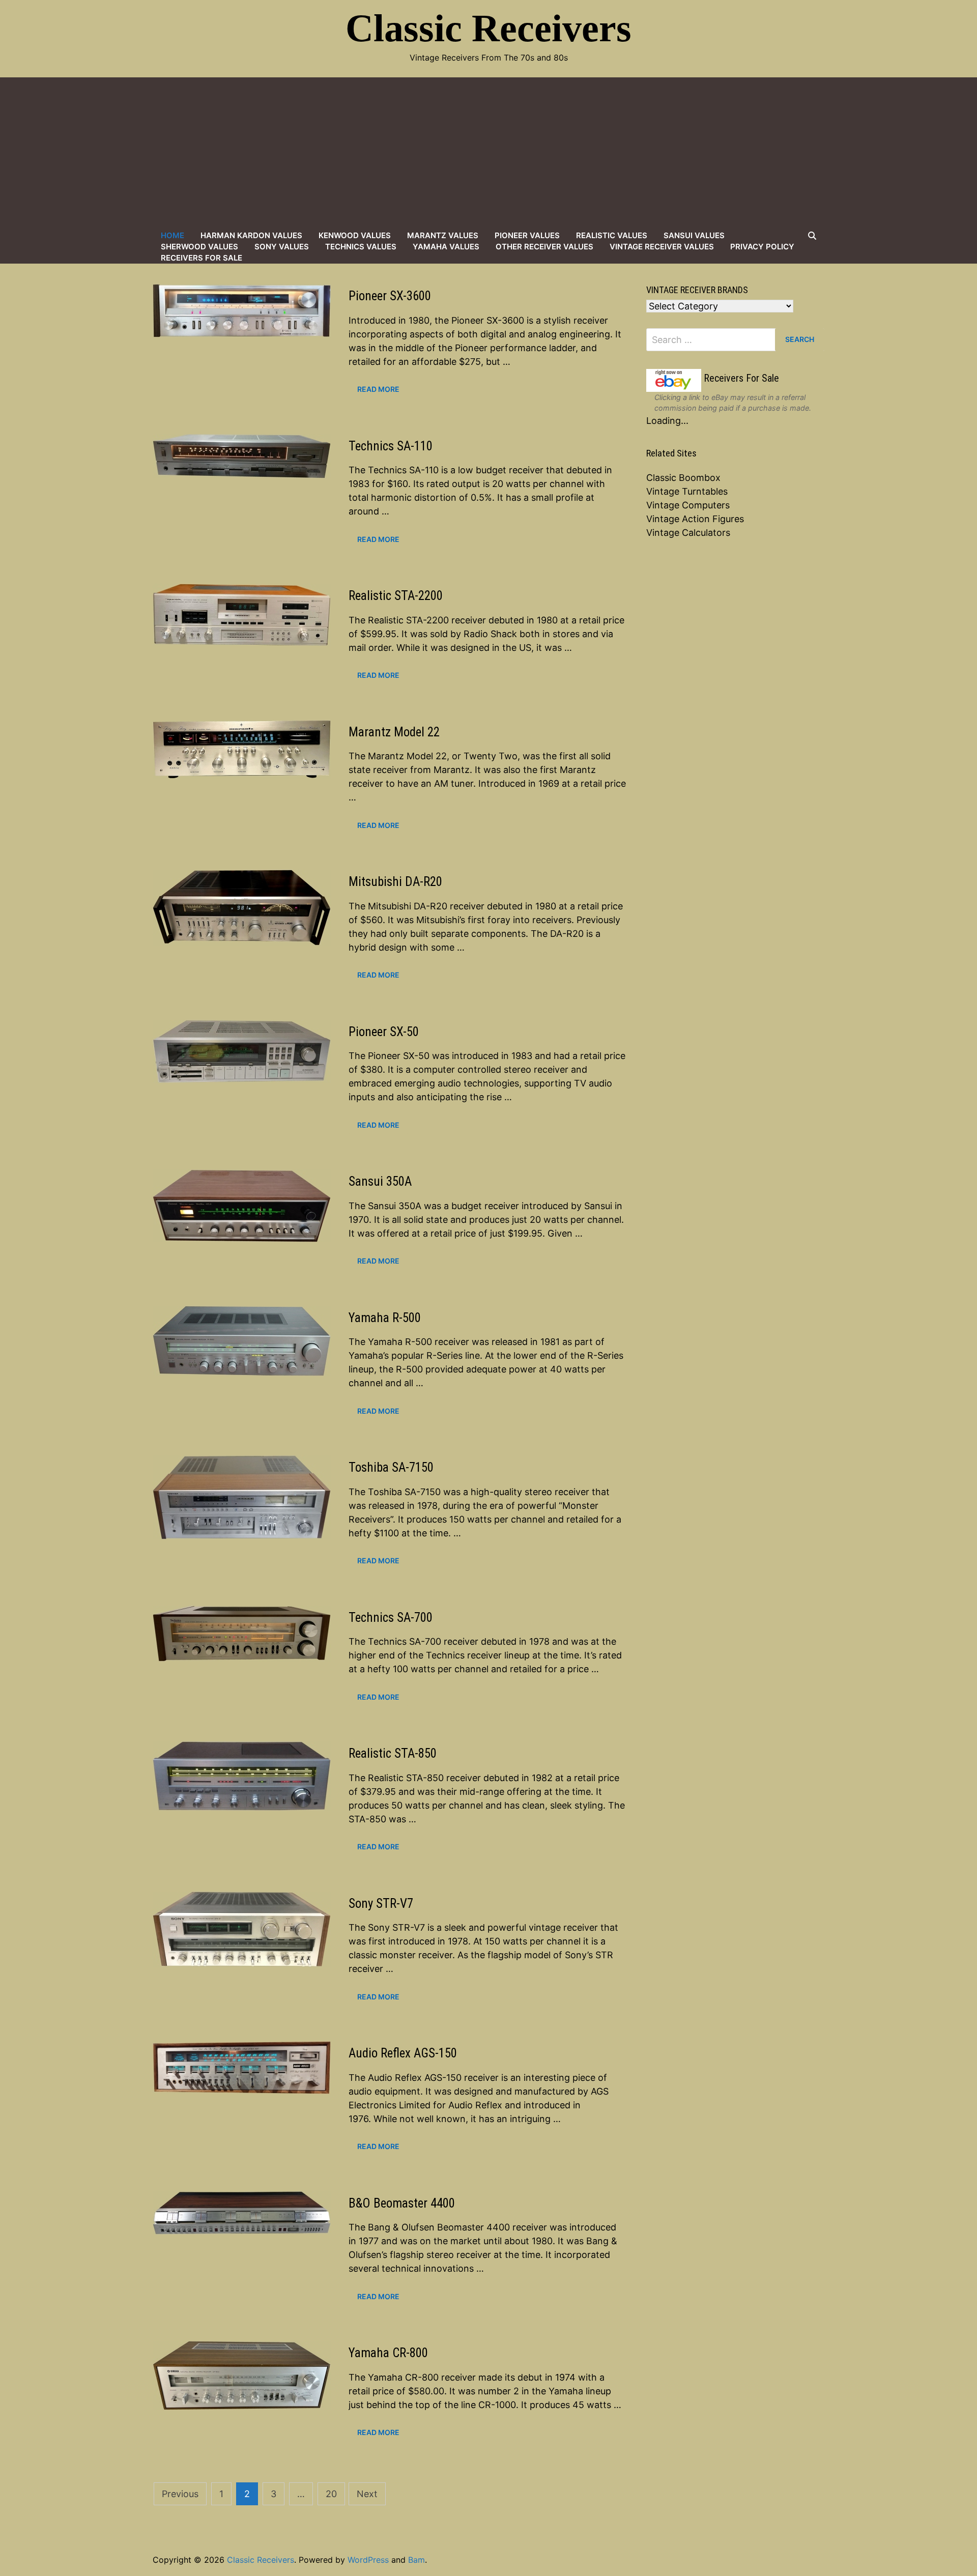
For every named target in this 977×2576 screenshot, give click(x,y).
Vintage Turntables (687, 491)
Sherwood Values (199, 247)
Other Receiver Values (544, 247)
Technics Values (361, 247)
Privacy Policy (762, 247)
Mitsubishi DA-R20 (395, 882)
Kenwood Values (355, 235)
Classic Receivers (489, 28)
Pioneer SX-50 (384, 1032)
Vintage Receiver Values (662, 247)
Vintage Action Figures (695, 519)
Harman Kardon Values (251, 235)
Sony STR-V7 (381, 1904)
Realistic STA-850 (393, 1753)
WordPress (368, 2560)
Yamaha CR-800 (388, 2353)
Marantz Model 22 (394, 732)
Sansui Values (694, 235)
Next (367, 2494)
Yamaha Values (446, 247)
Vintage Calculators (688, 533)
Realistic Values (612, 235)
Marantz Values (443, 235)
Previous (180, 2494)
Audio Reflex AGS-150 (403, 2053)
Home (173, 235)
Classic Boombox (683, 478)
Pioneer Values (527, 235)
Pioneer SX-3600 (390, 296)
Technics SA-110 (391, 446)
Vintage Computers (688, 505)
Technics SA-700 (391, 1618)
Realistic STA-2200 (396, 596)
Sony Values (282, 247)
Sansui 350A (380, 1181)
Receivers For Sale (202, 258)
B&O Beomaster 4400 (402, 2203)
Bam (416, 2560)
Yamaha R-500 (385, 1318)
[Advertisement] (489, 154)
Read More (378, 389)
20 (331, 2494)
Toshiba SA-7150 (391, 1467)
